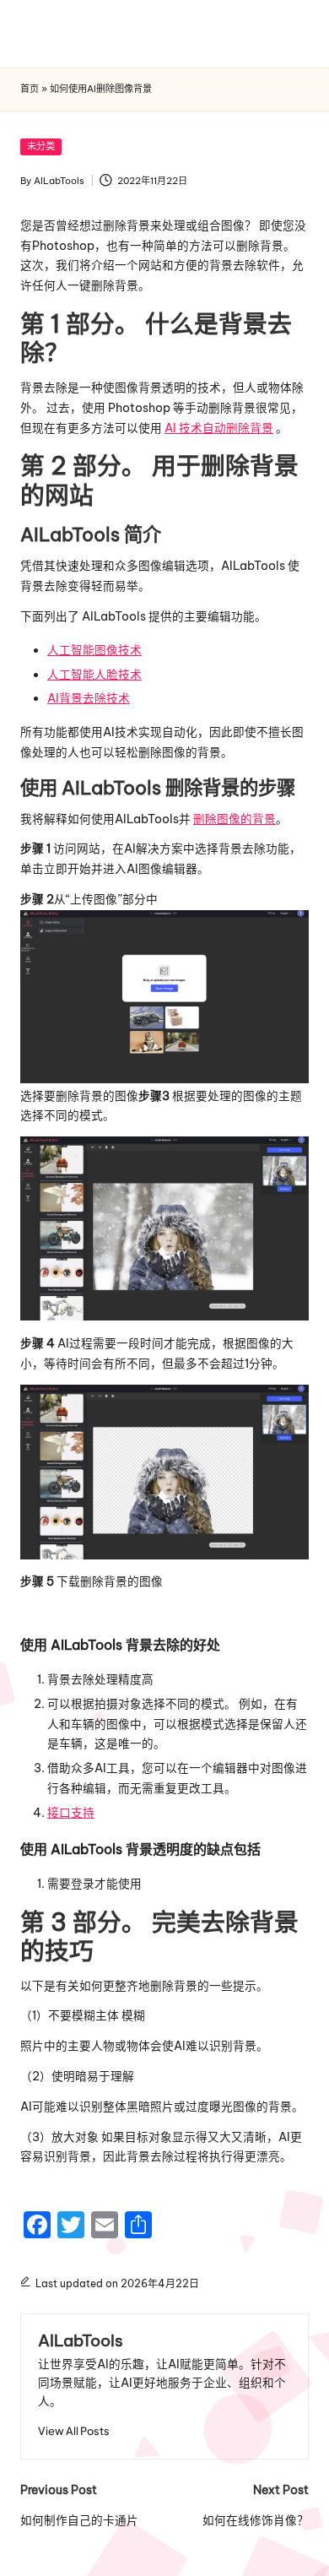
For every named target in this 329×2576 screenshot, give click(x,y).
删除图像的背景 (235, 819)
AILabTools (81, 2340)
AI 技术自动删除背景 (219, 428)
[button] (74, 2431)
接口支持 (71, 1813)
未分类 (41, 146)
